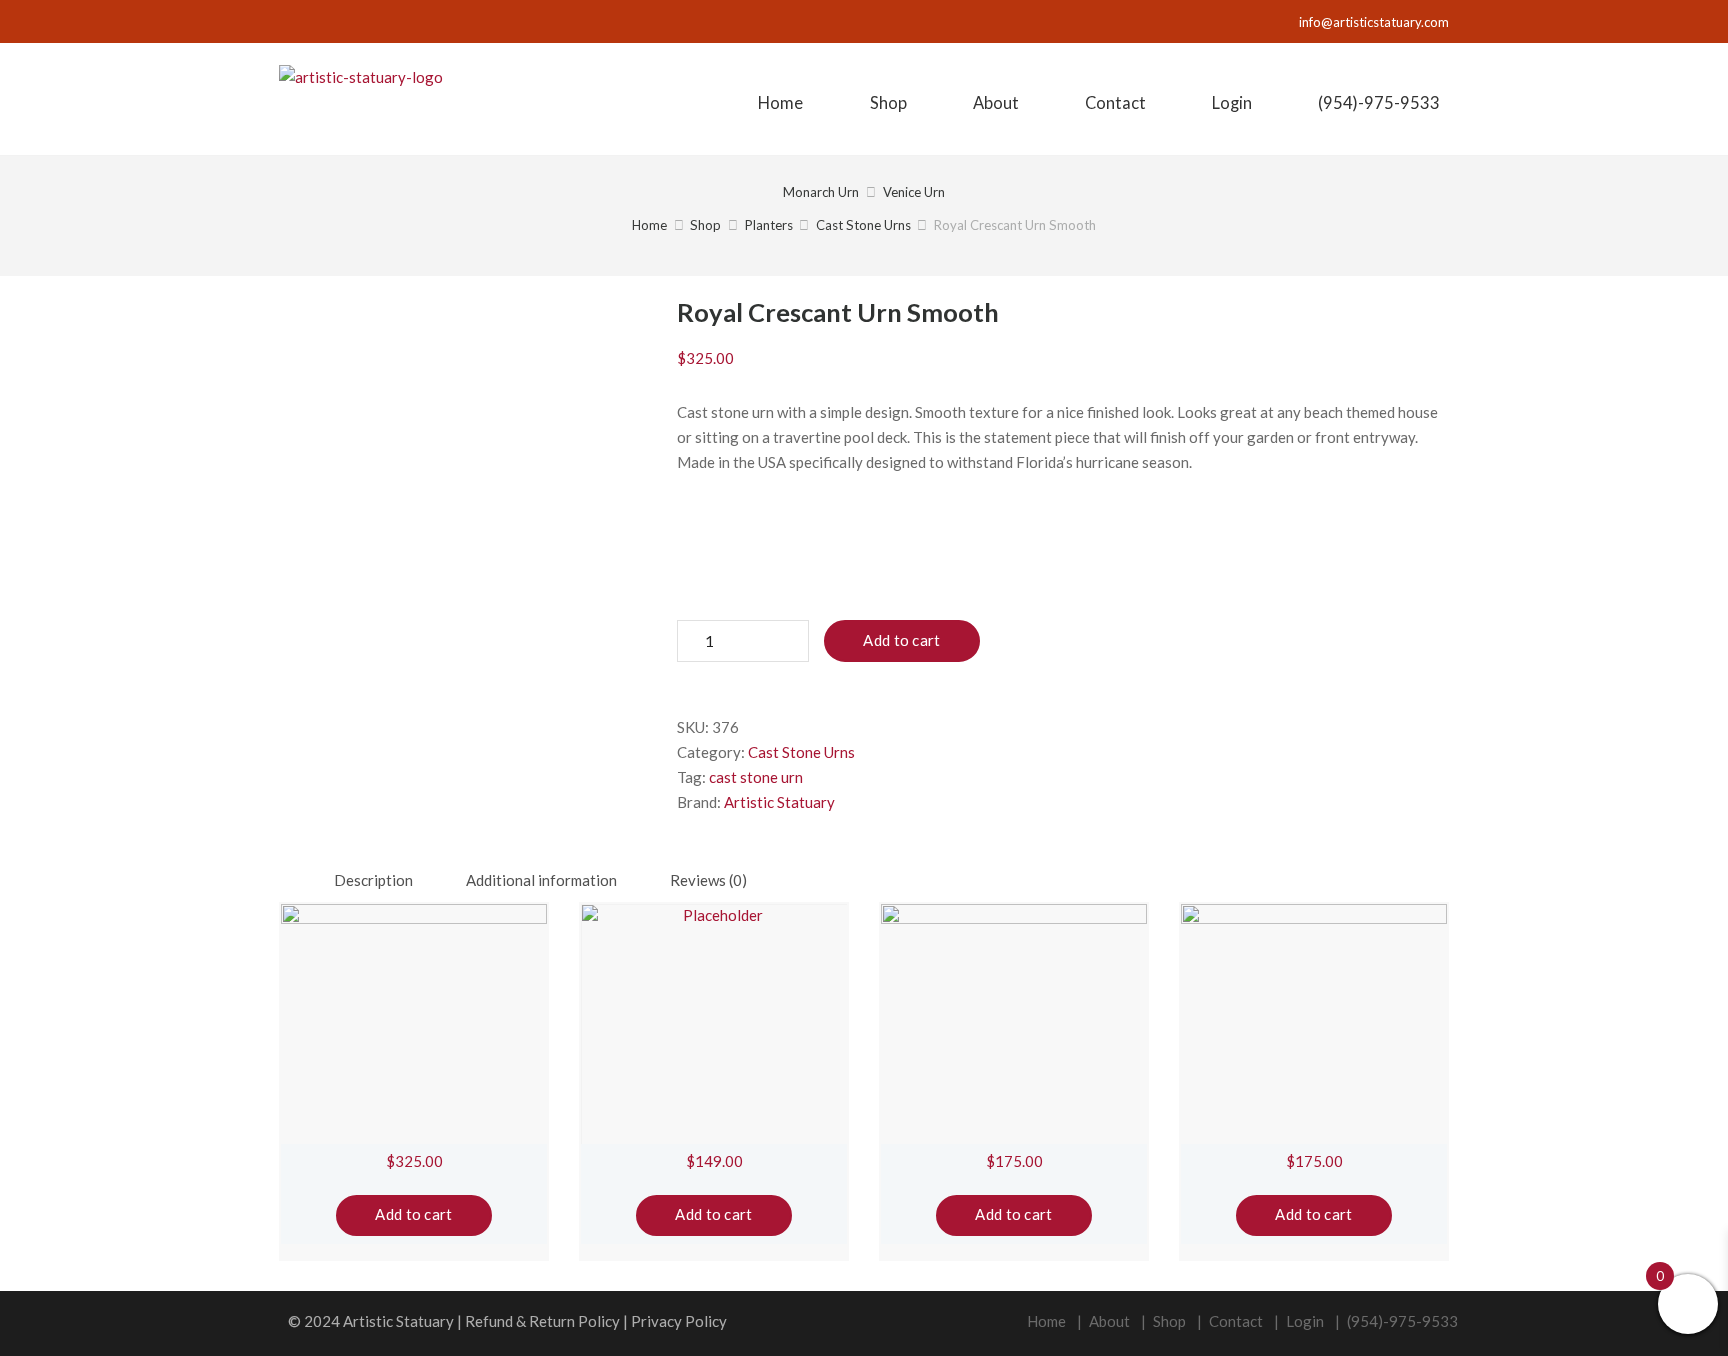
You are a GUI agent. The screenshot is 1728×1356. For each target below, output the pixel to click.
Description (373, 880)
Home (649, 225)
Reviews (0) (708, 880)
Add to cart (901, 640)
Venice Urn (914, 192)
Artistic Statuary (779, 802)
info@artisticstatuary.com (1374, 22)
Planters (769, 225)
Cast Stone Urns (863, 225)
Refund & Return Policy (542, 1321)
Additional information (541, 880)
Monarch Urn (821, 192)
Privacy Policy (679, 1321)
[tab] (373, 881)
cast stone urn (756, 777)
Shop (705, 225)
